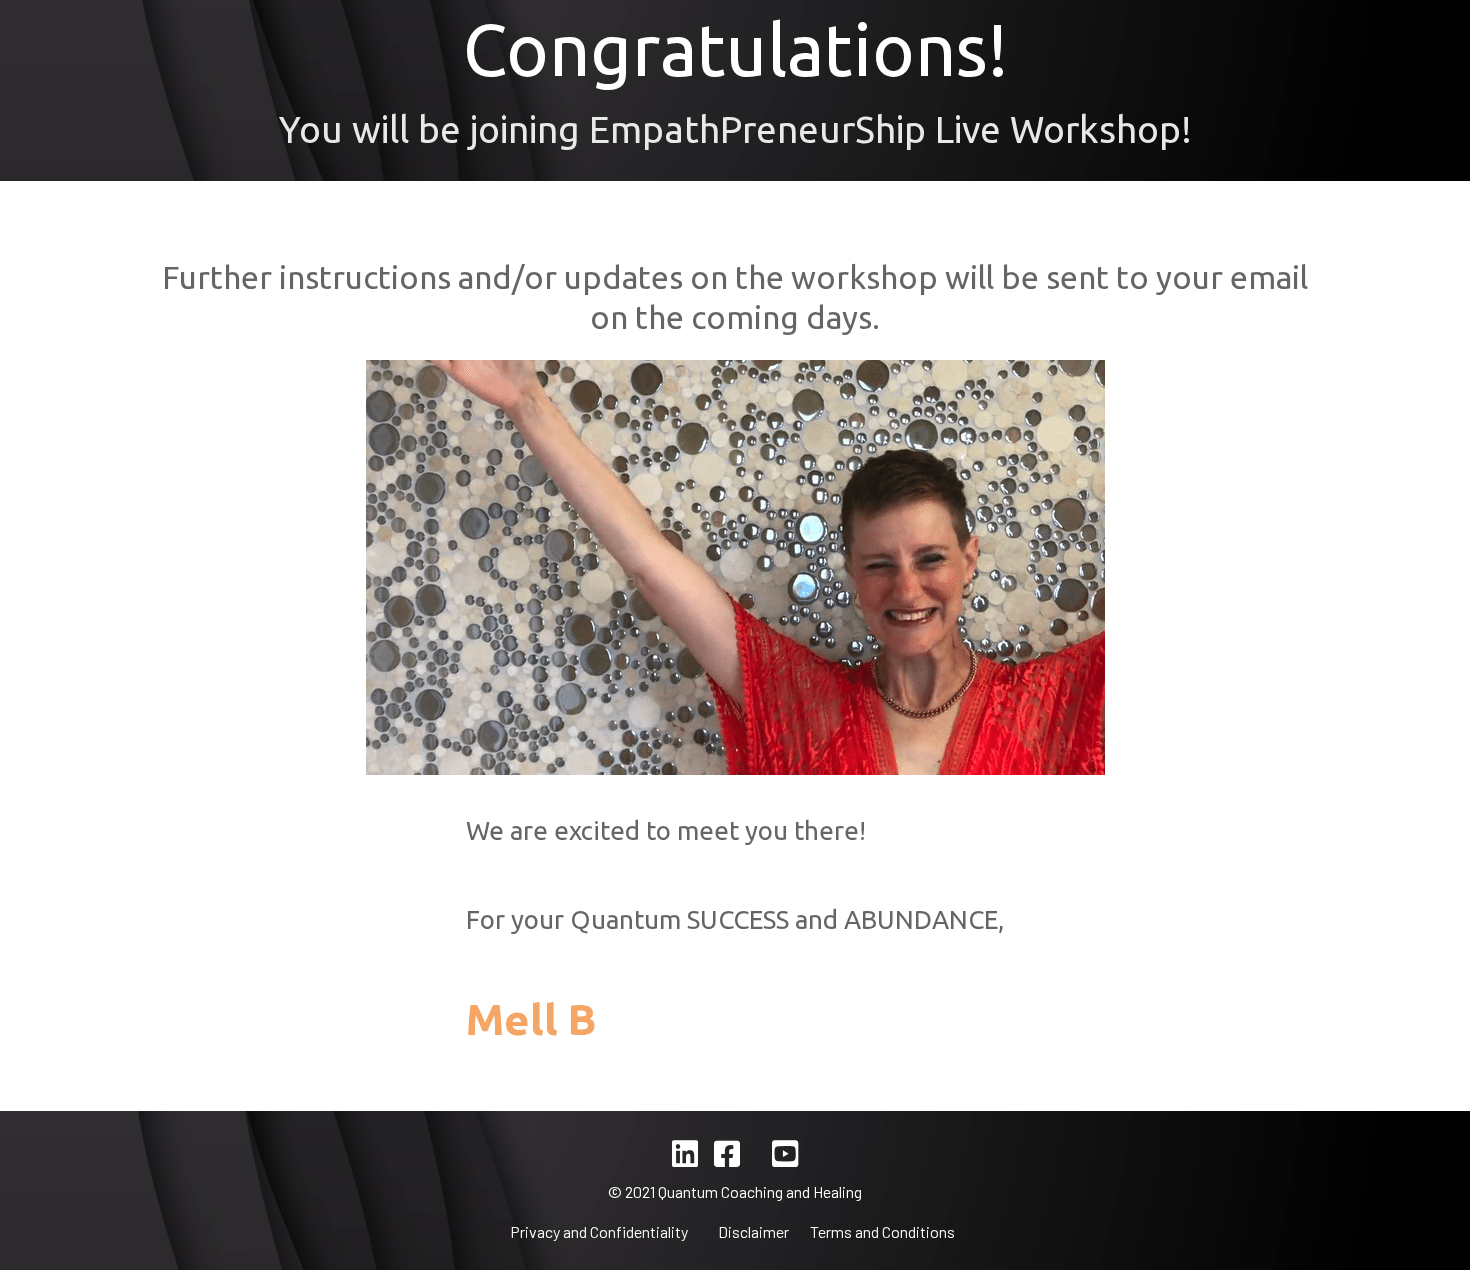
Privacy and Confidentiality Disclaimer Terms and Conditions (735, 1231)
